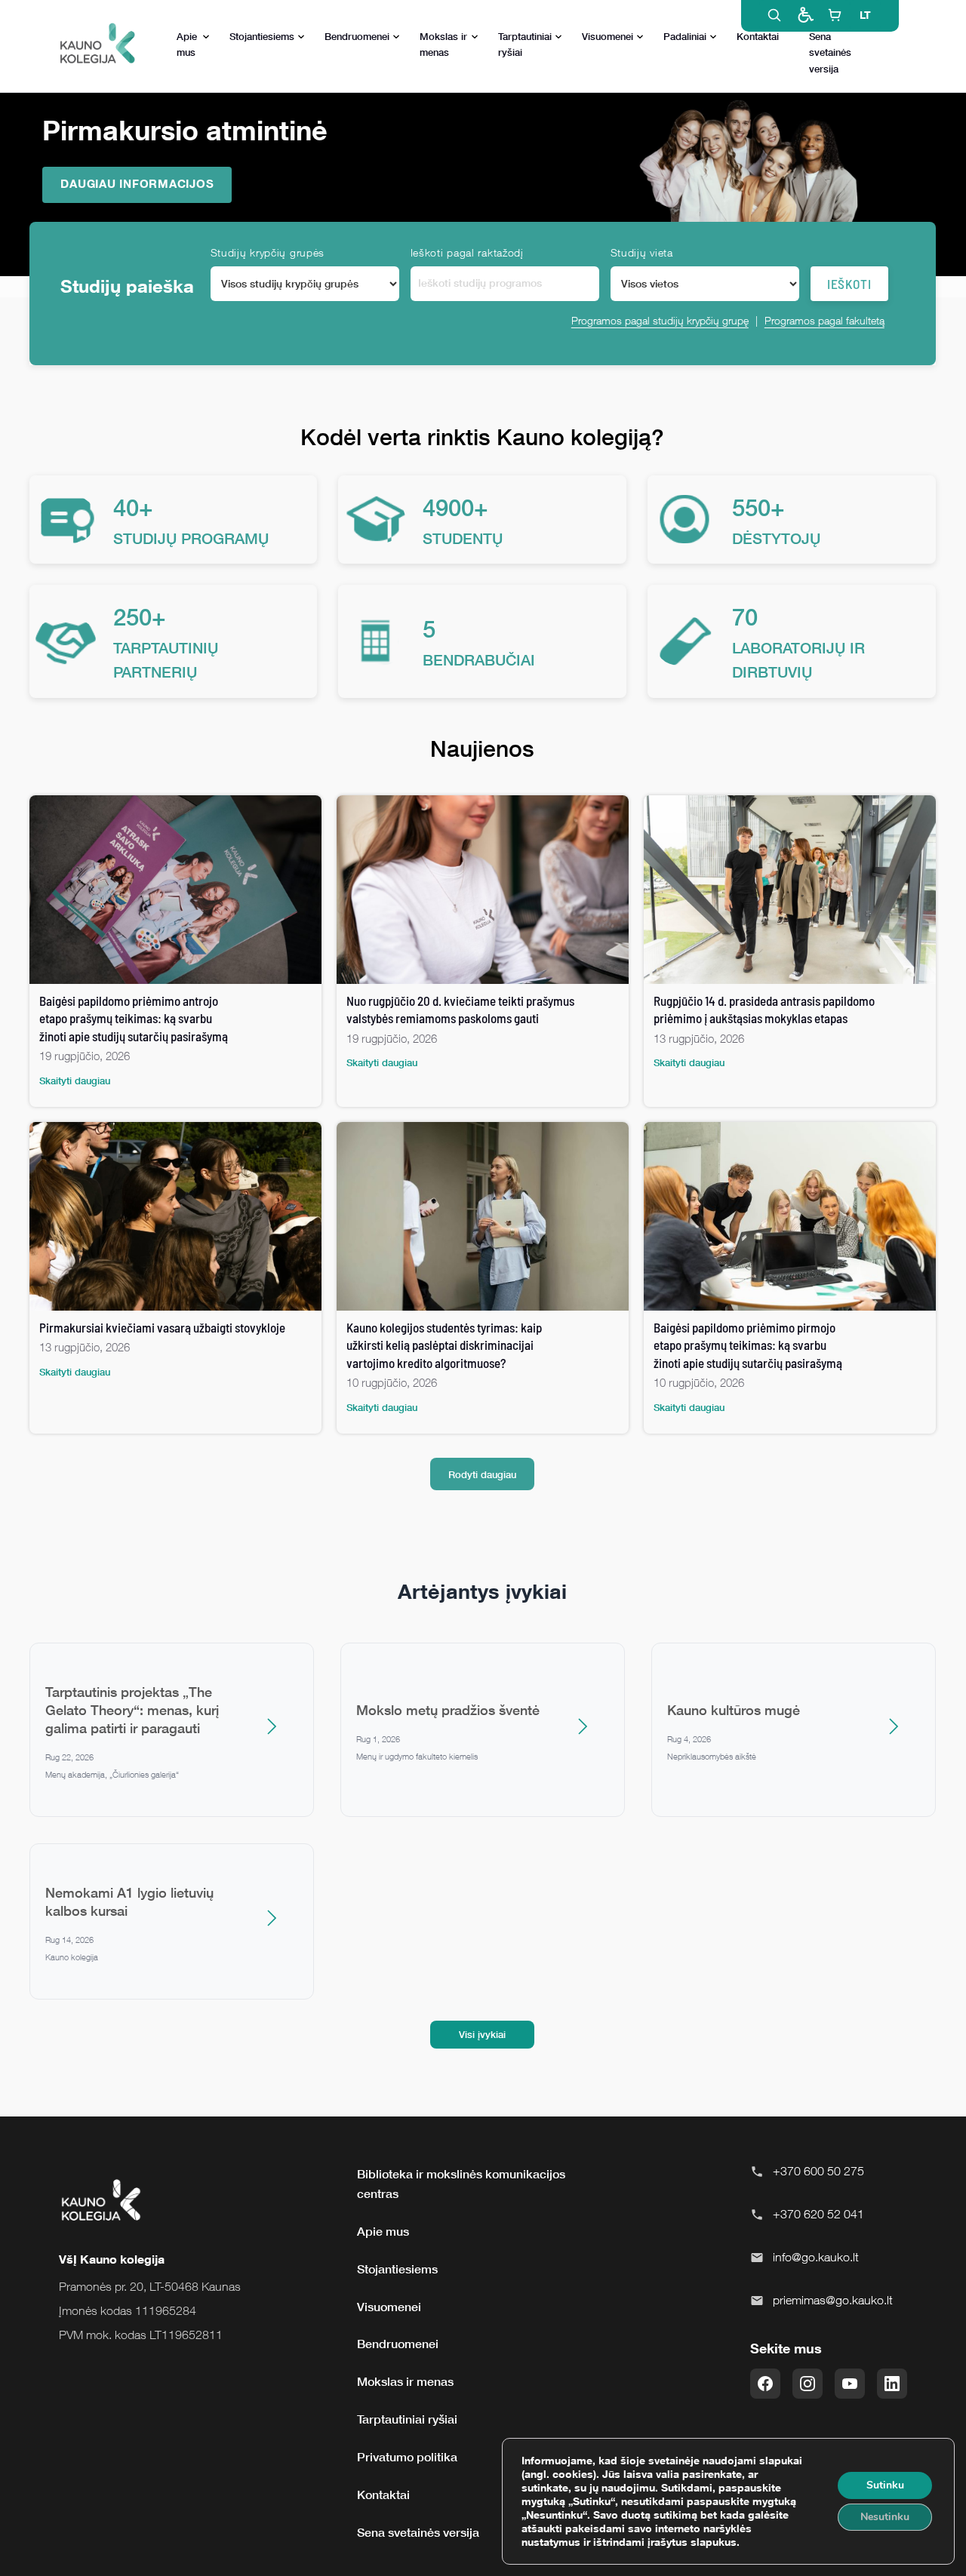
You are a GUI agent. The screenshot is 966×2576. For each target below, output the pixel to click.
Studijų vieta (642, 252)
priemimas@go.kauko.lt (833, 2300)
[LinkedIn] (892, 2384)
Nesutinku (885, 2517)
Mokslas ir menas (443, 44)
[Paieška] (774, 15)
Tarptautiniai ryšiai (525, 44)
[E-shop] (835, 15)
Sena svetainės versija (830, 52)
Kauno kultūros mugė (734, 1710)
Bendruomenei (357, 36)
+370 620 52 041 (818, 2214)
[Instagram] (808, 2384)
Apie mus (187, 44)
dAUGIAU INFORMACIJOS (137, 183)
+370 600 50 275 (818, 2171)
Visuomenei (608, 36)
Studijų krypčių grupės (268, 252)
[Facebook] (765, 2384)
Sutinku (885, 2485)
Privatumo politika (407, 2457)
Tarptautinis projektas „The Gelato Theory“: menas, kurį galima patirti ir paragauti (132, 1710)
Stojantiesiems (262, 36)
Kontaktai (758, 36)
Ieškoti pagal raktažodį (467, 252)
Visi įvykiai (482, 2034)
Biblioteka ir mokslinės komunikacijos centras (461, 2184)
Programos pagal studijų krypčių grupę (660, 320)
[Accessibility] (804, 15)
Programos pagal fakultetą (824, 320)
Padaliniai (685, 36)
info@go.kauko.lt (816, 2257)
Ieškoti (849, 284)
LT (865, 15)
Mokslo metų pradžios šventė (448, 1710)
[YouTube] (850, 2384)
